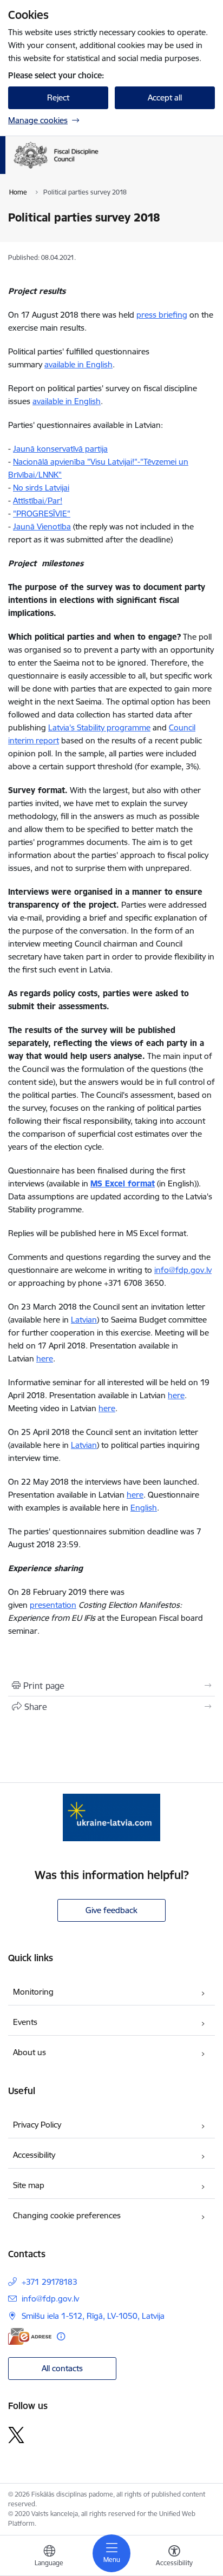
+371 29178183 (50, 2282)
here (45, 1359)
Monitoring (33, 1992)
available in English (78, 364)
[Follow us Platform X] (16, 2435)
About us (29, 2052)
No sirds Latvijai (41, 488)
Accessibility (34, 2155)
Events (25, 2022)
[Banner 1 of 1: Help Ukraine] (111, 1817)
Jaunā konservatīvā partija (60, 449)
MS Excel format (123, 1183)
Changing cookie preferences (67, 2215)
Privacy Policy (37, 2125)
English (144, 1508)
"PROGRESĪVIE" (42, 514)
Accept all (165, 98)
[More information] (61, 2336)
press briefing (162, 315)
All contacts (62, 2368)
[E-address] (30, 2336)
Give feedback (111, 1910)
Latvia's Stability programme (99, 727)
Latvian (84, 1320)
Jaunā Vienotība (42, 526)
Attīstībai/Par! (38, 501)
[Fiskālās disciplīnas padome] (98, 169)
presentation (53, 1605)
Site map (29, 2185)
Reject (58, 98)
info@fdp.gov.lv (183, 1270)
